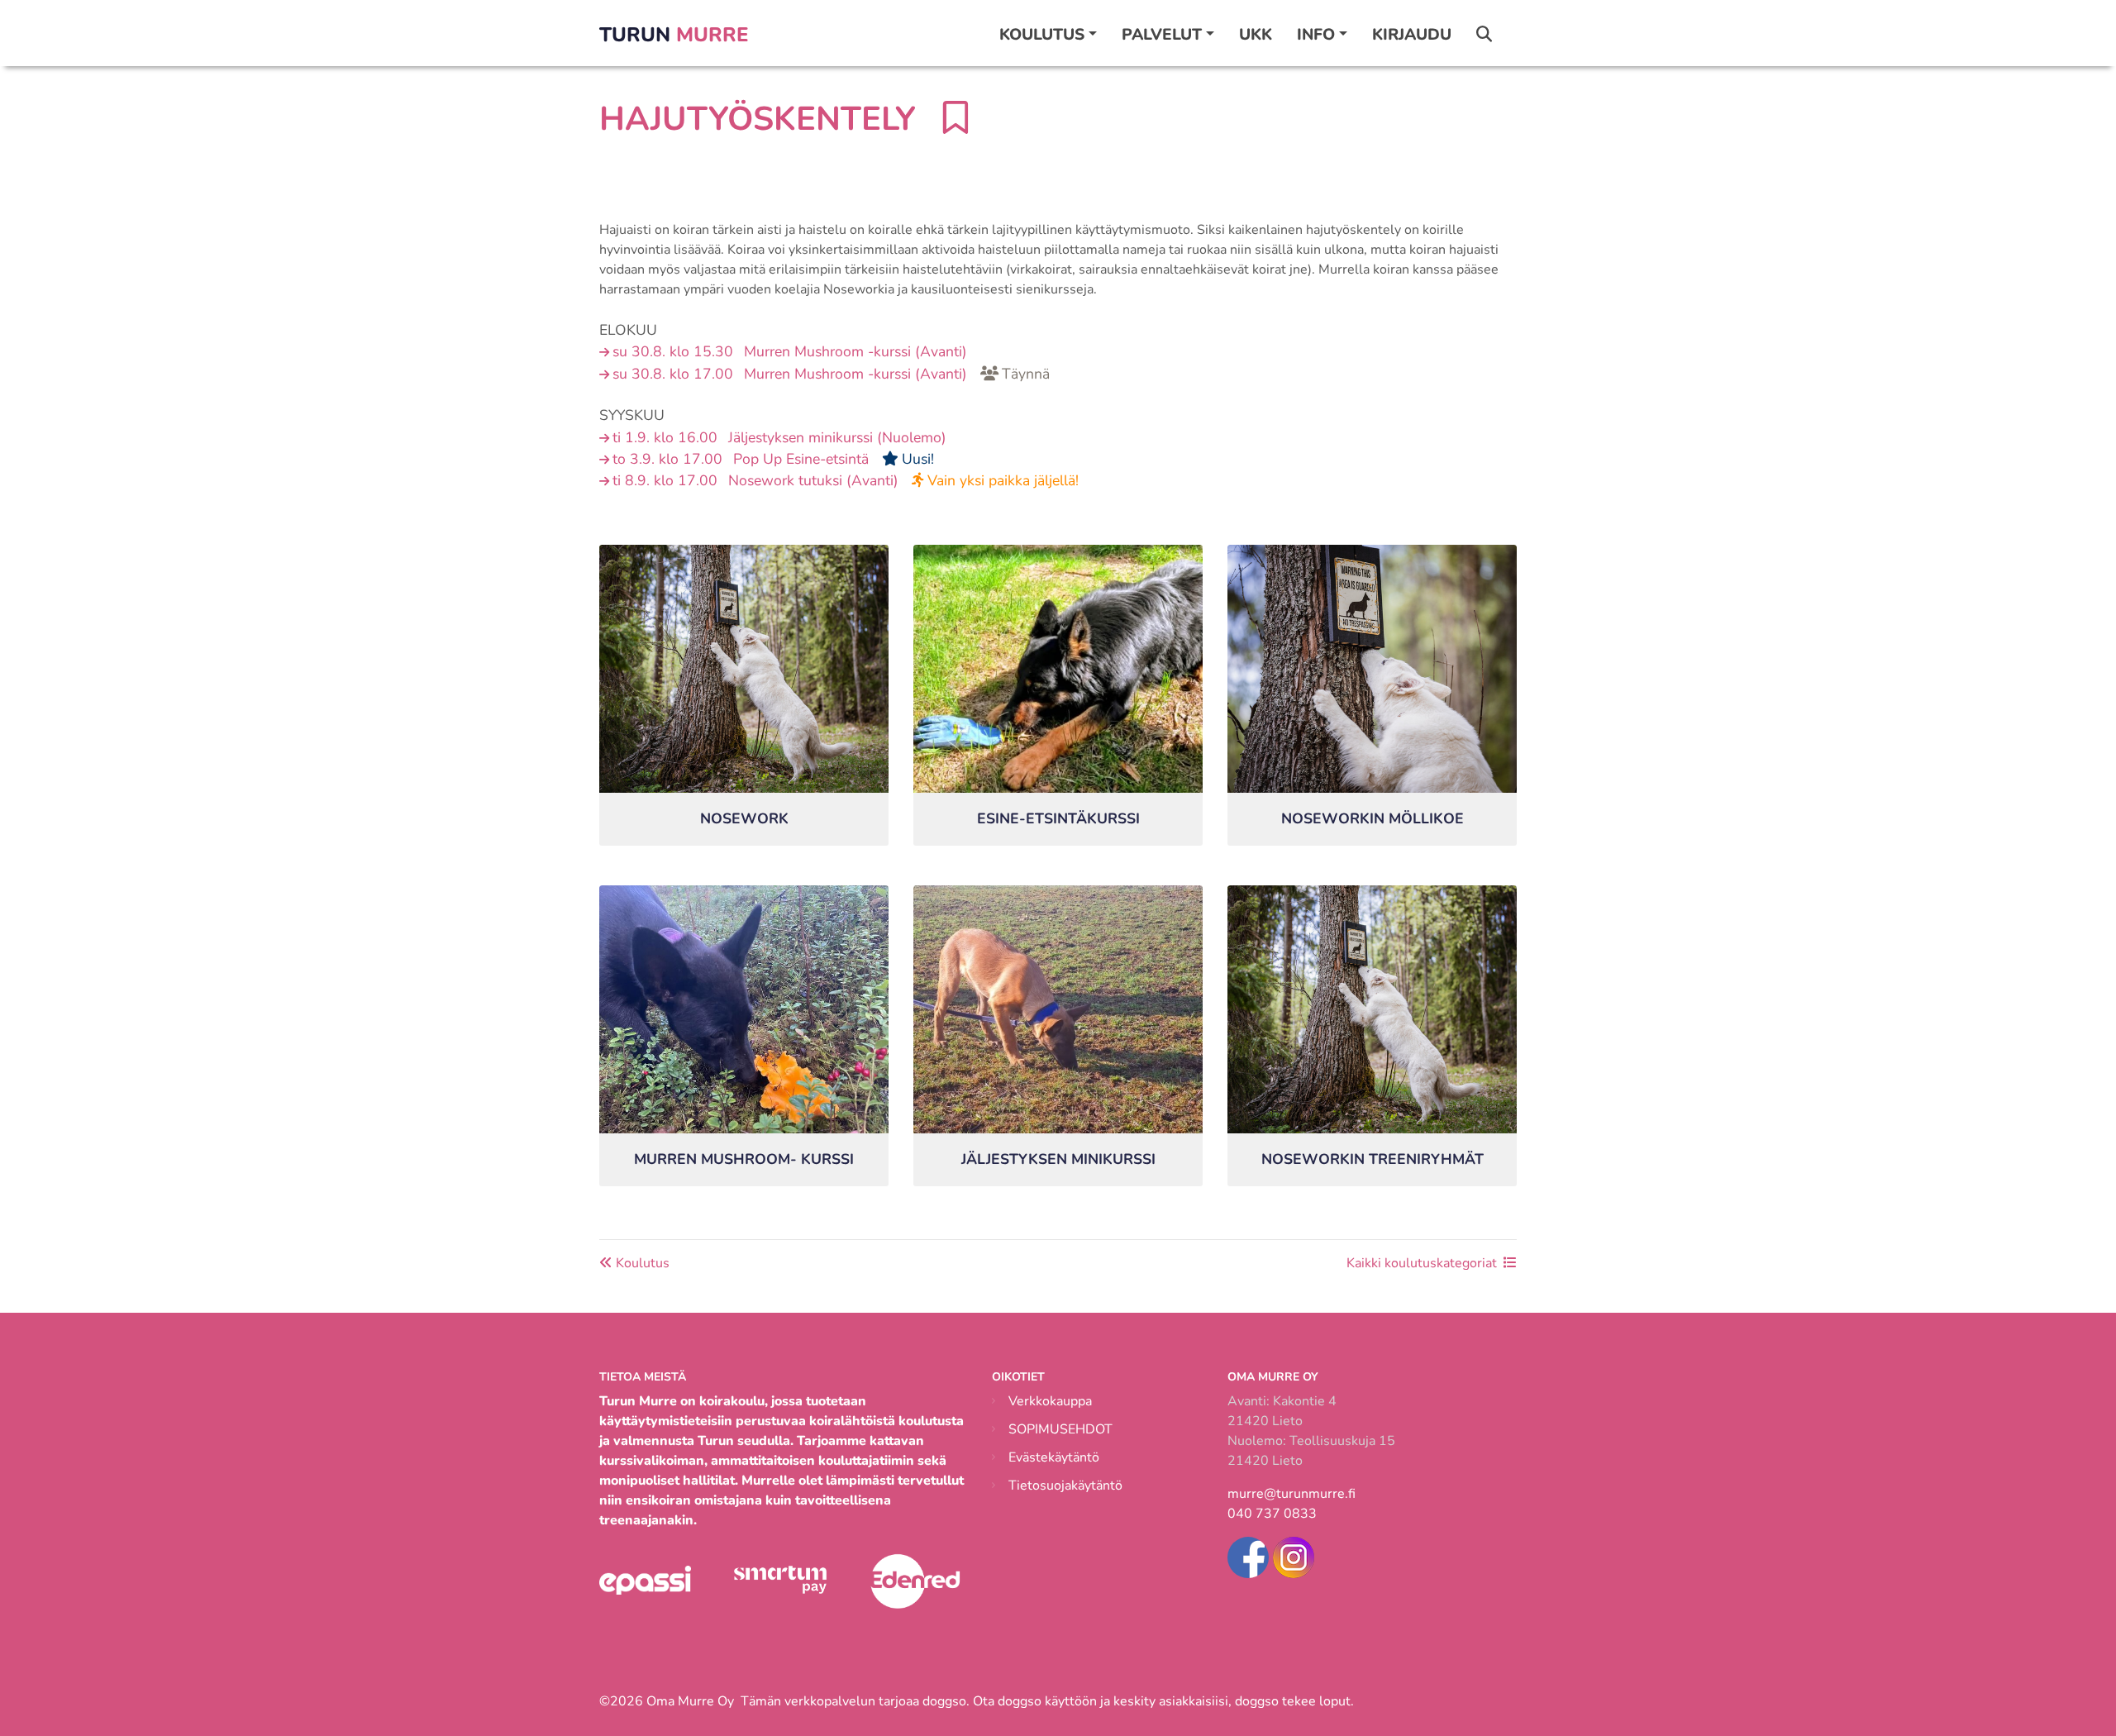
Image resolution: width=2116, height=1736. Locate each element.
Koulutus (641, 1263)
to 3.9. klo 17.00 (773, 459)
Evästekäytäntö (1054, 1457)
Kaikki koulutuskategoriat (1422, 1263)
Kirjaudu (1412, 35)
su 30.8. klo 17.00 (831, 374)
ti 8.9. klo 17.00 (846, 480)
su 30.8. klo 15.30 (790, 351)
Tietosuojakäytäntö (1065, 1486)
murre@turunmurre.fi (1292, 1494)
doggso (944, 1701)
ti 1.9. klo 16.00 (779, 437)
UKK (1256, 35)
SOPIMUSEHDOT (1060, 1429)
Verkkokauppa (1050, 1401)
